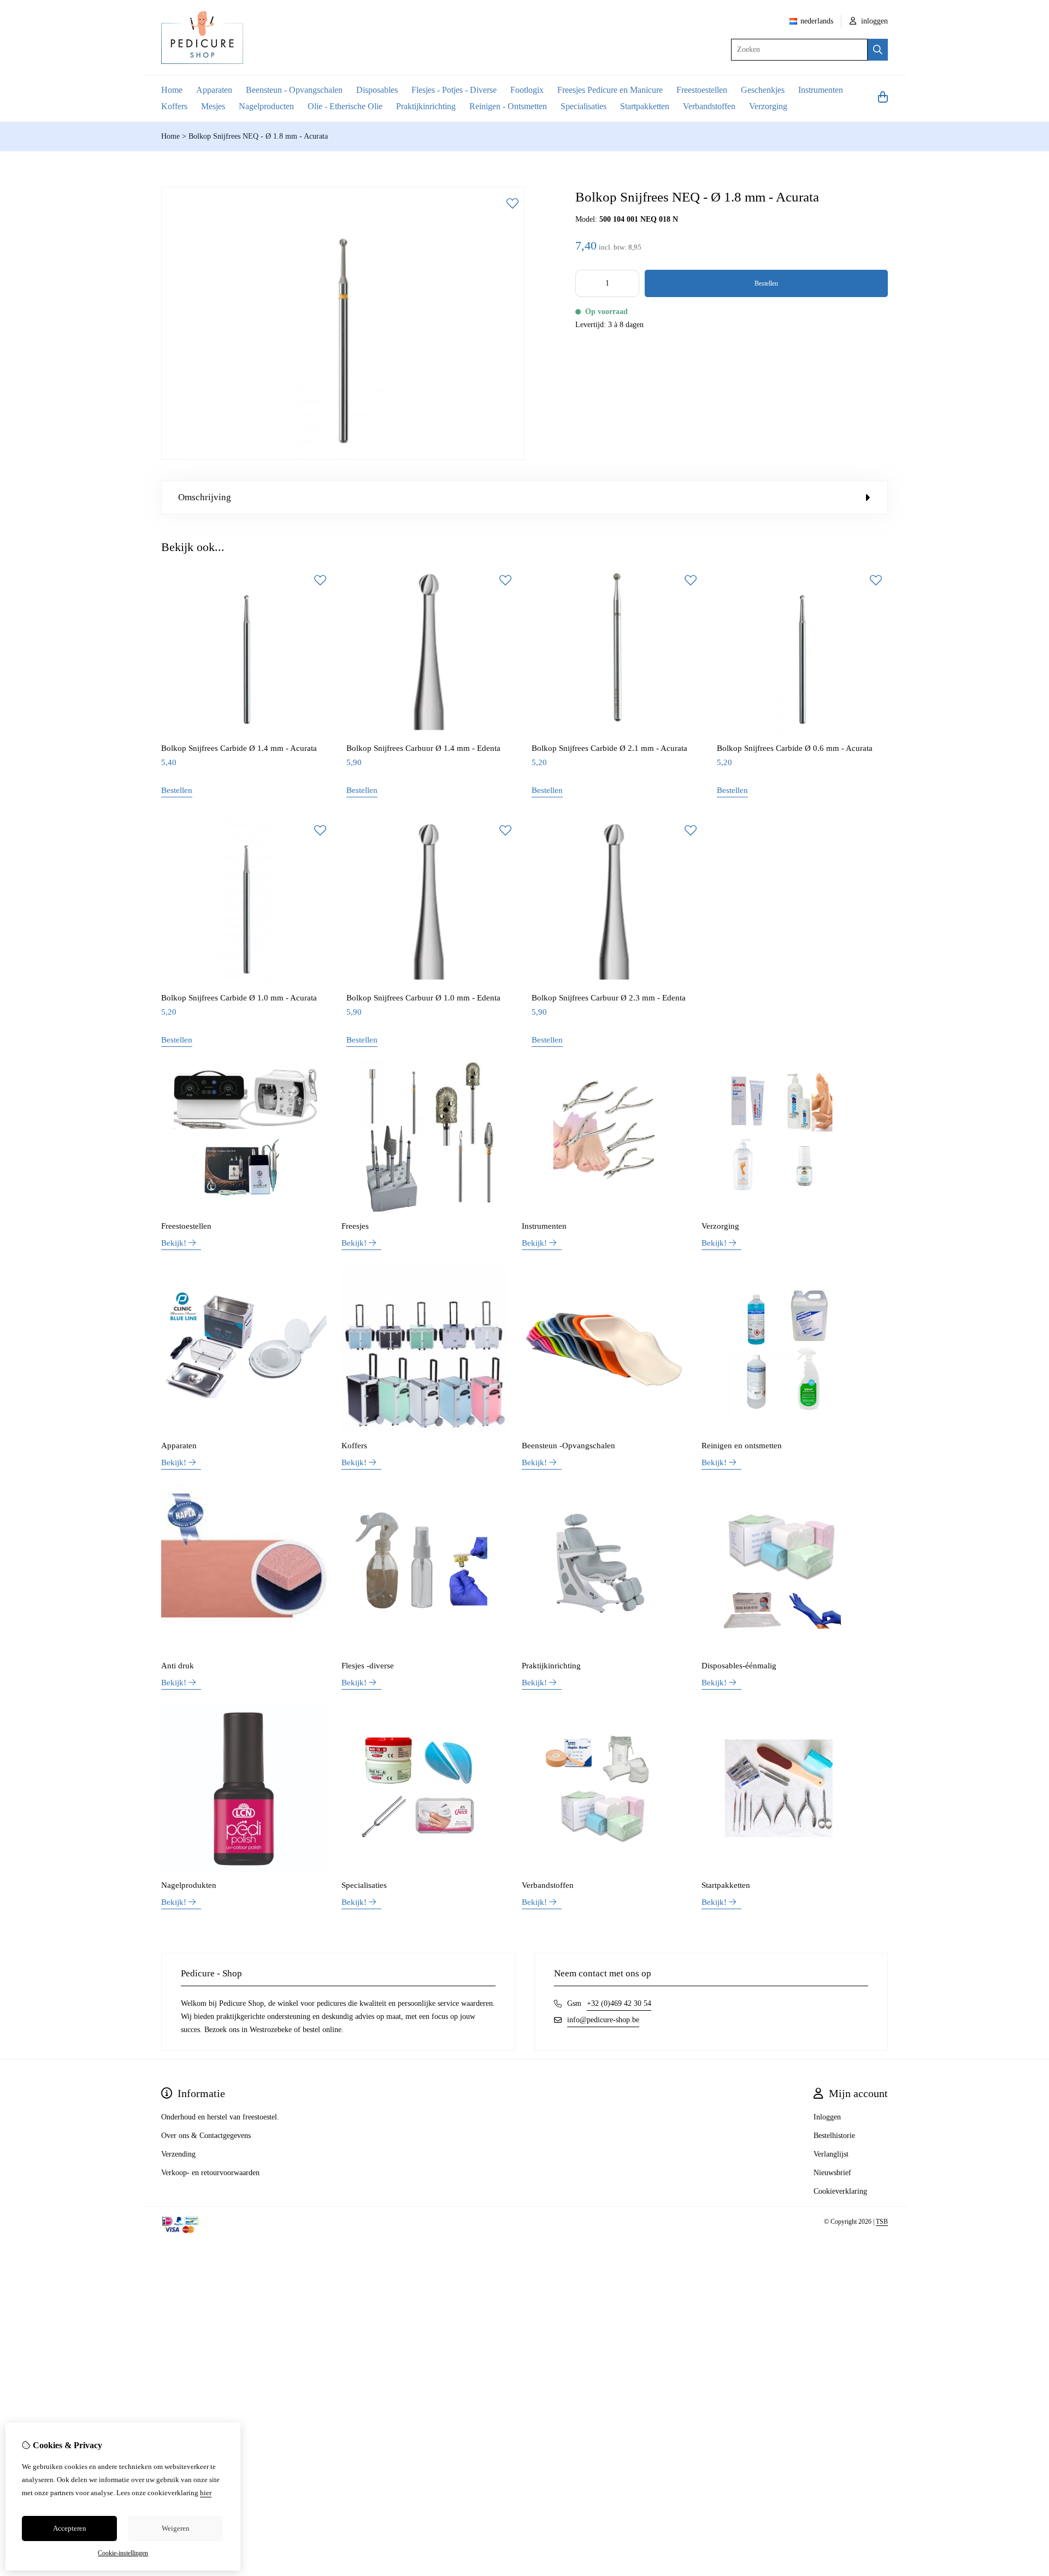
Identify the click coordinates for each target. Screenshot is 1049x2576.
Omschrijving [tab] (205, 497)
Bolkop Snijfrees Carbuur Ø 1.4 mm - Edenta (423, 748)
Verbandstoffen (709, 106)
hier (206, 2493)
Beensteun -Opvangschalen (568, 1446)
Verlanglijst (831, 2154)
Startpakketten (645, 106)
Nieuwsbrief (832, 2173)
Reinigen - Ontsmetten (508, 106)
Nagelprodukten (189, 1885)
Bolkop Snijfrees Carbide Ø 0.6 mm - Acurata (795, 748)
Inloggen (827, 2117)
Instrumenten (821, 90)
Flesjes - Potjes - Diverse (454, 90)
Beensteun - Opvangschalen (294, 90)
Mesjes (213, 106)
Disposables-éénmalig (739, 1666)
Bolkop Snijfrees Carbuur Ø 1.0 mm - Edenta (423, 998)
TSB (882, 2222)
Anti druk (178, 1666)
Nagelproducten (266, 106)
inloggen (873, 21)
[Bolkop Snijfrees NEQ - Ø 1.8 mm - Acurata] (343, 457)
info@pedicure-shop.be (603, 2020)
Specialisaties (584, 106)
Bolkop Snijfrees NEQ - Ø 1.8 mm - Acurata (258, 136)
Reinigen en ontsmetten (742, 1446)
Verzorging (768, 106)
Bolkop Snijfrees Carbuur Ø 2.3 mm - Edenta (609, 998)
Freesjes (355, 1226)
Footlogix (527, 90)
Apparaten (214, 90)
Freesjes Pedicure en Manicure (610, 90)
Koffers (174, 106)
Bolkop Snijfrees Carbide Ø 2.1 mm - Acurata (609, 748)
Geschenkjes (763, 90)
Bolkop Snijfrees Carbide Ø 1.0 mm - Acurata (239, 998)
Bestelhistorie (834, 2136)
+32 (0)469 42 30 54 (619, 2003)
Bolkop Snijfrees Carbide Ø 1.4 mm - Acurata (239, 748)
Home (172, 90)
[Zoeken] (878, 50)
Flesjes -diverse (368, 1666)
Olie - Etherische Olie (345, 106)
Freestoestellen (702, 90)
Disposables (377, 90)
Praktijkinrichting (426, 106)
